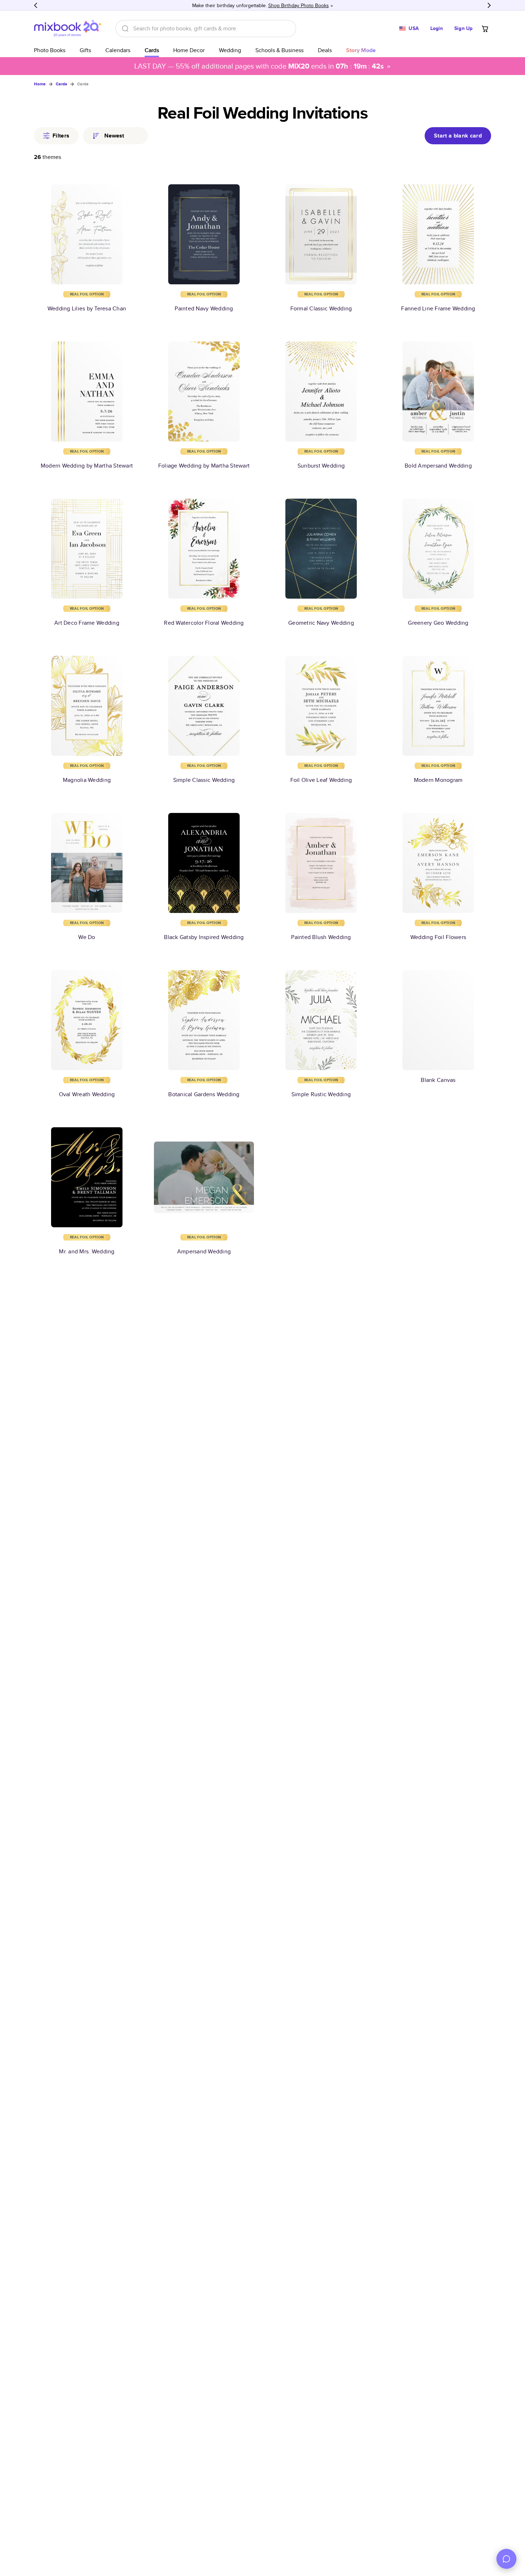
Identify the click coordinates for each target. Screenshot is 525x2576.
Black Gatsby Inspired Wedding (204, 937)
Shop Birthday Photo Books (299, 5)
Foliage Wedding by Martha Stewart (204, 466)
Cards (152, 50)
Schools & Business (279, 50)
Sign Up (463, 28)
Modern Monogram (438, 780)
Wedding (230, 50)
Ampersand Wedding (204, 1251)
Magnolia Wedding (87, 780)
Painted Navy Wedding (204, 308)
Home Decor (189, 50)
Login (437, 28)
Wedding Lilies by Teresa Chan (87, 308)
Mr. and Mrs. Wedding (87, 1251)
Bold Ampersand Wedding (438, 466)
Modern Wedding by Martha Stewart (87, 466)
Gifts (85, 50)
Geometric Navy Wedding (321, 623)
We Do (87, 937)
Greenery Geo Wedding (438, 623)
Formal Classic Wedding (321, 308)
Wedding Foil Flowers (438, 937)
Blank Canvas (438, 1080)
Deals (325, 50)
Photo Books (50, 50)
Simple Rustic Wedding (321, 1094)
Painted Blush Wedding (321, 937)
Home (40, 84)
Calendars (118, 50)
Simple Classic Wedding (204, 780)
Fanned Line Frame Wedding (438, 308)
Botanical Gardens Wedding (204, 1094)
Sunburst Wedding (321, 466)
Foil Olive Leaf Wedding (321, 780)
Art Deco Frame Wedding (87, 623)
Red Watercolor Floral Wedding (204, 623)
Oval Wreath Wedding (87, 1094)
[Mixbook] (67, 28)
